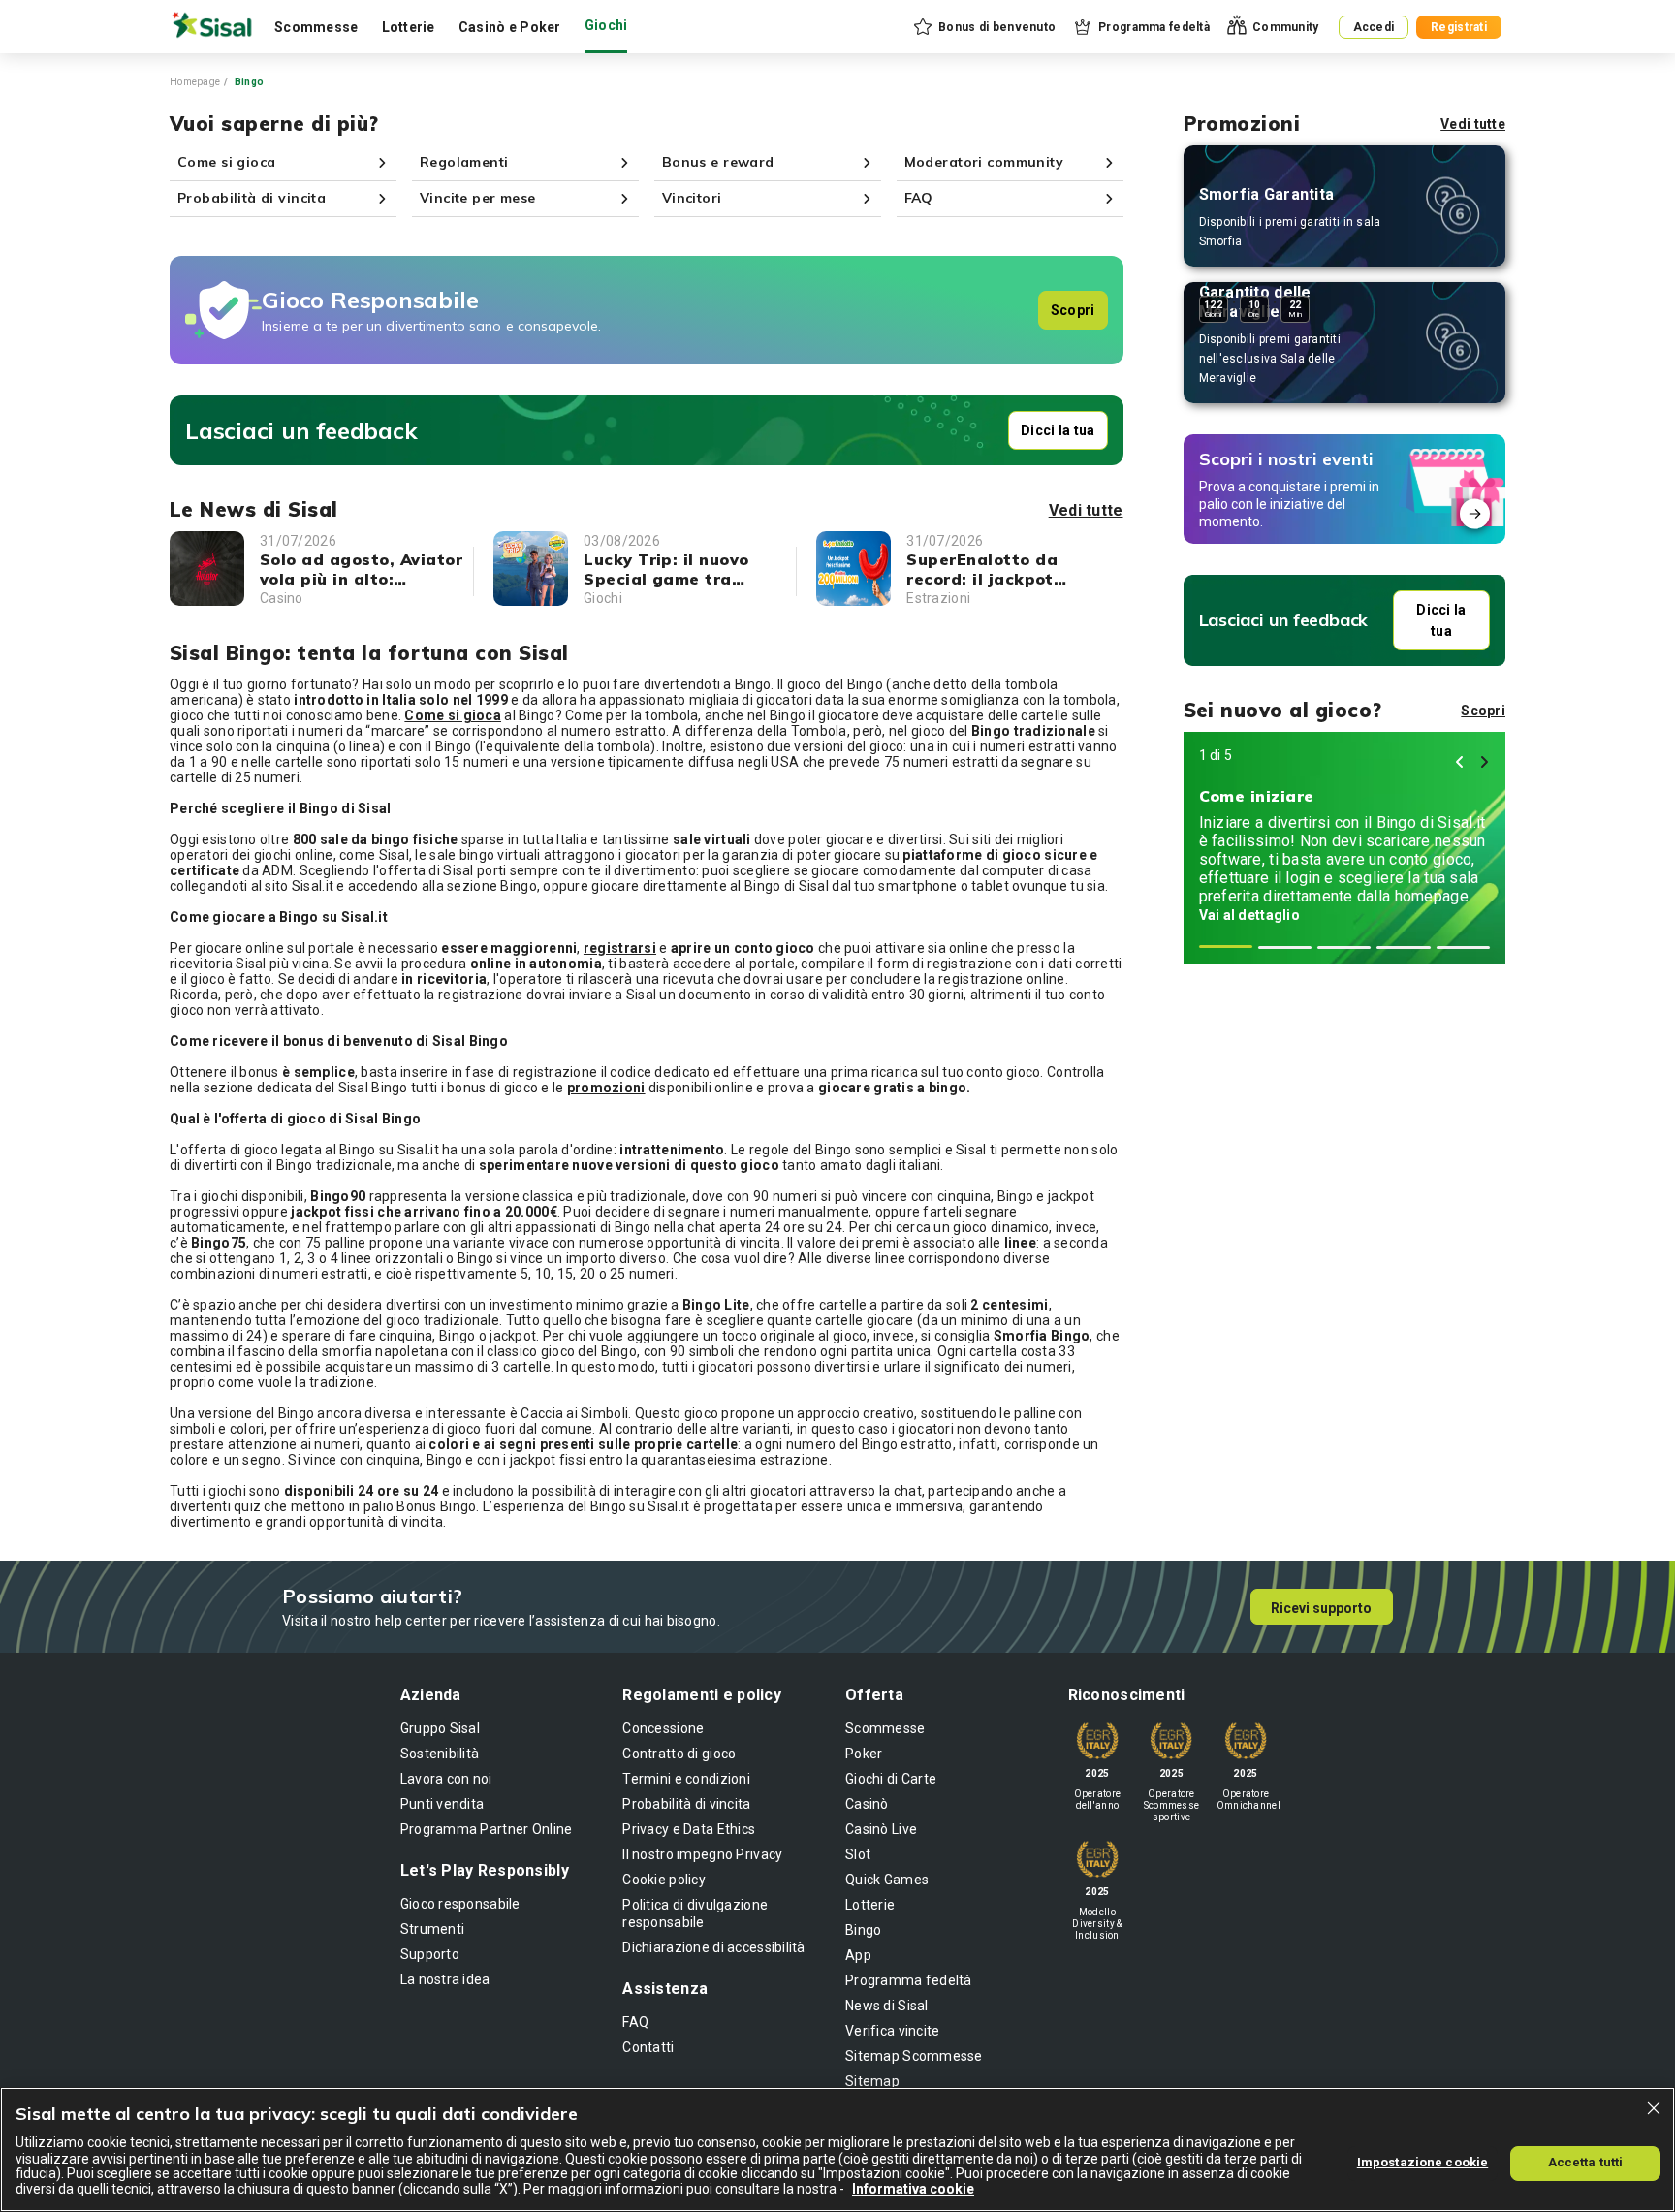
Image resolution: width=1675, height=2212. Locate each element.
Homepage (195, 82)
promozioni (606, 1088)
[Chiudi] (1654, 2108)
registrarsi (620, 948)
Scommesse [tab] (316, 27)
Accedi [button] (1374, 27)
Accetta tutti (1586, 2162)
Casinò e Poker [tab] (510, 27)
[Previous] (1460, 762)
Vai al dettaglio (1249, 915)
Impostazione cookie (1422, 2162)
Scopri (1073, 310)
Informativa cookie (913, 2189)
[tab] (1226, 947)
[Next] (1484, 762)
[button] (983, 27)
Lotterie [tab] (409, 27)
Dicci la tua (1058, 430)
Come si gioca (453, 715)
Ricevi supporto (1321, 1608)
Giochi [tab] (606, 25)
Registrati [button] (1459, 27)
